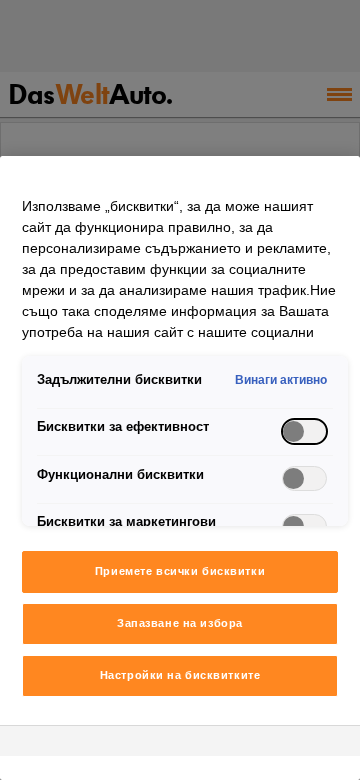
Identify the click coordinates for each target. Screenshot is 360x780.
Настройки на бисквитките (180, 675)
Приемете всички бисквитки (180, 571)
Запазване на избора (180, 623)
